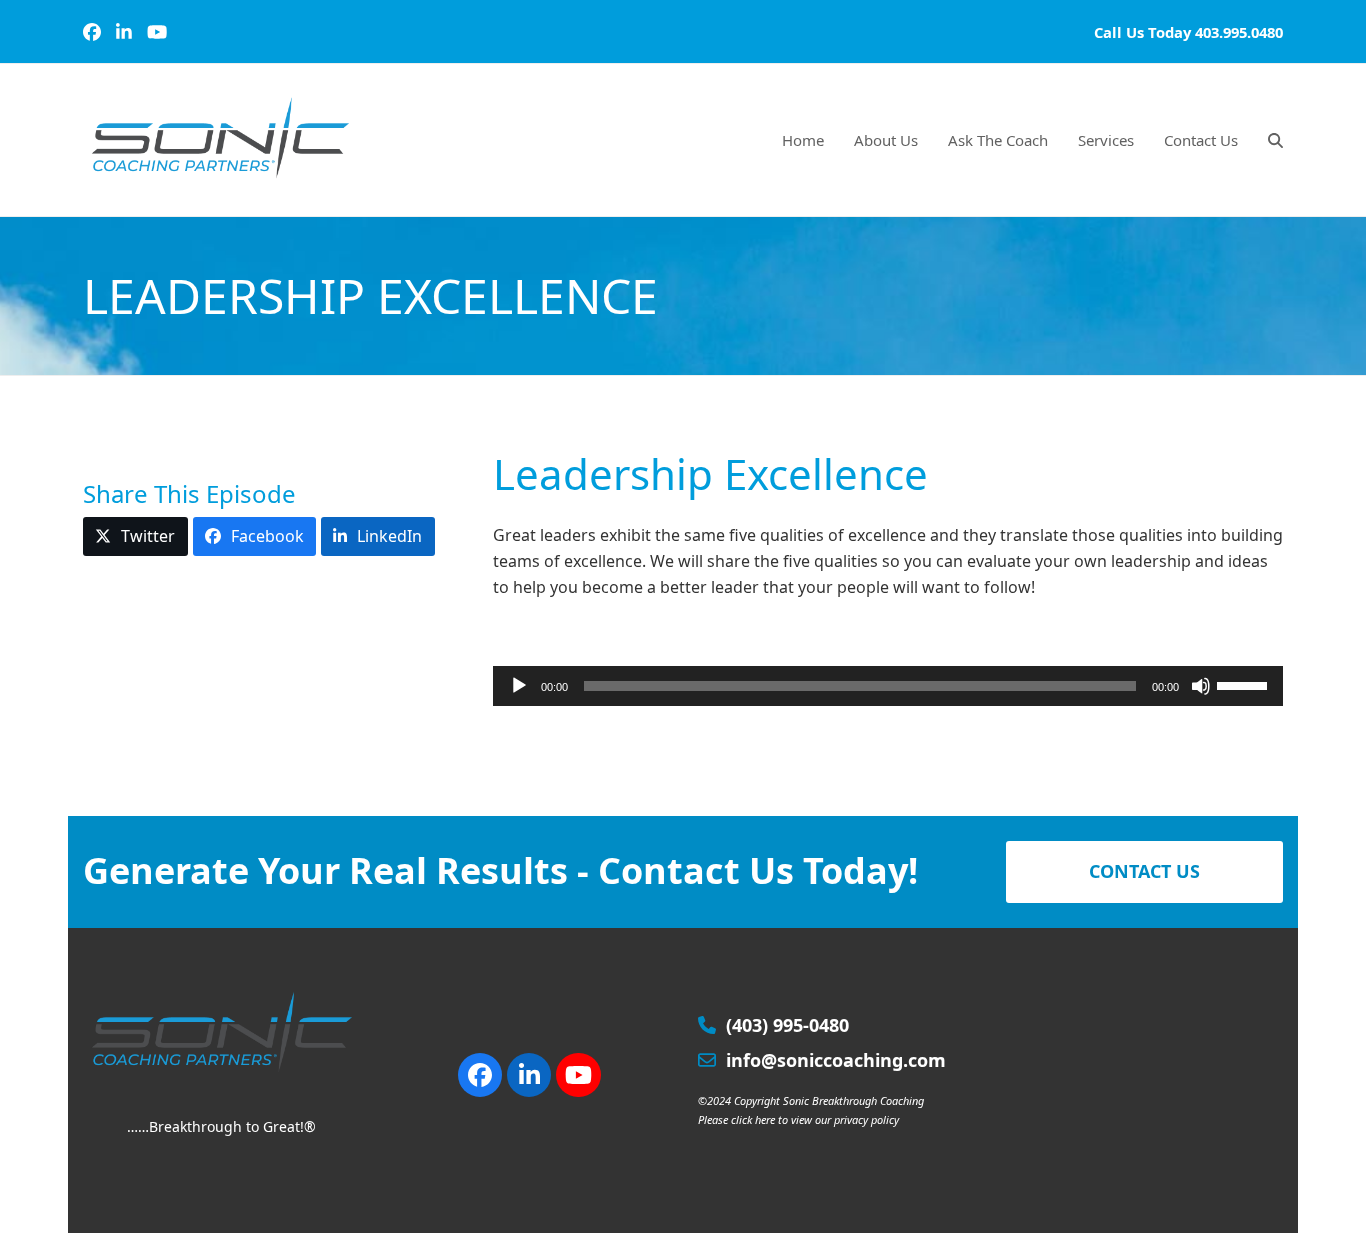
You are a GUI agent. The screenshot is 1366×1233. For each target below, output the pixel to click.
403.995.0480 (1239, 32)
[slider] (1245, 684)
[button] (1275, 140)
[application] (888, 686)
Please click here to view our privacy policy (798, 1119)
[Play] (519, 686)
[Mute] (1201, 686)
